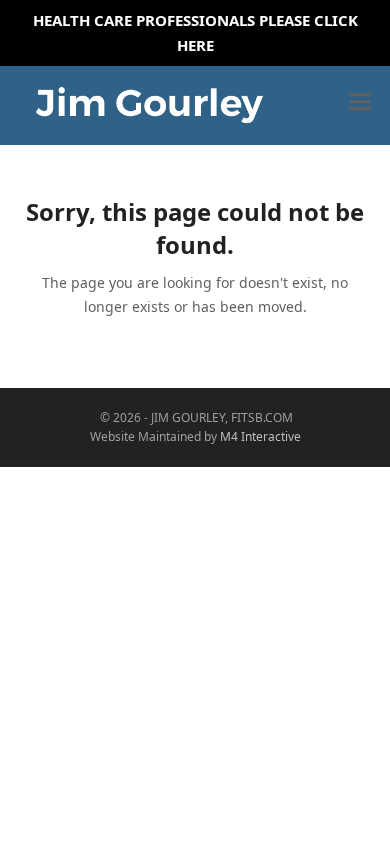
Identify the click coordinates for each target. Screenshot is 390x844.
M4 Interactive (260, 436)
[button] (360, 102)
